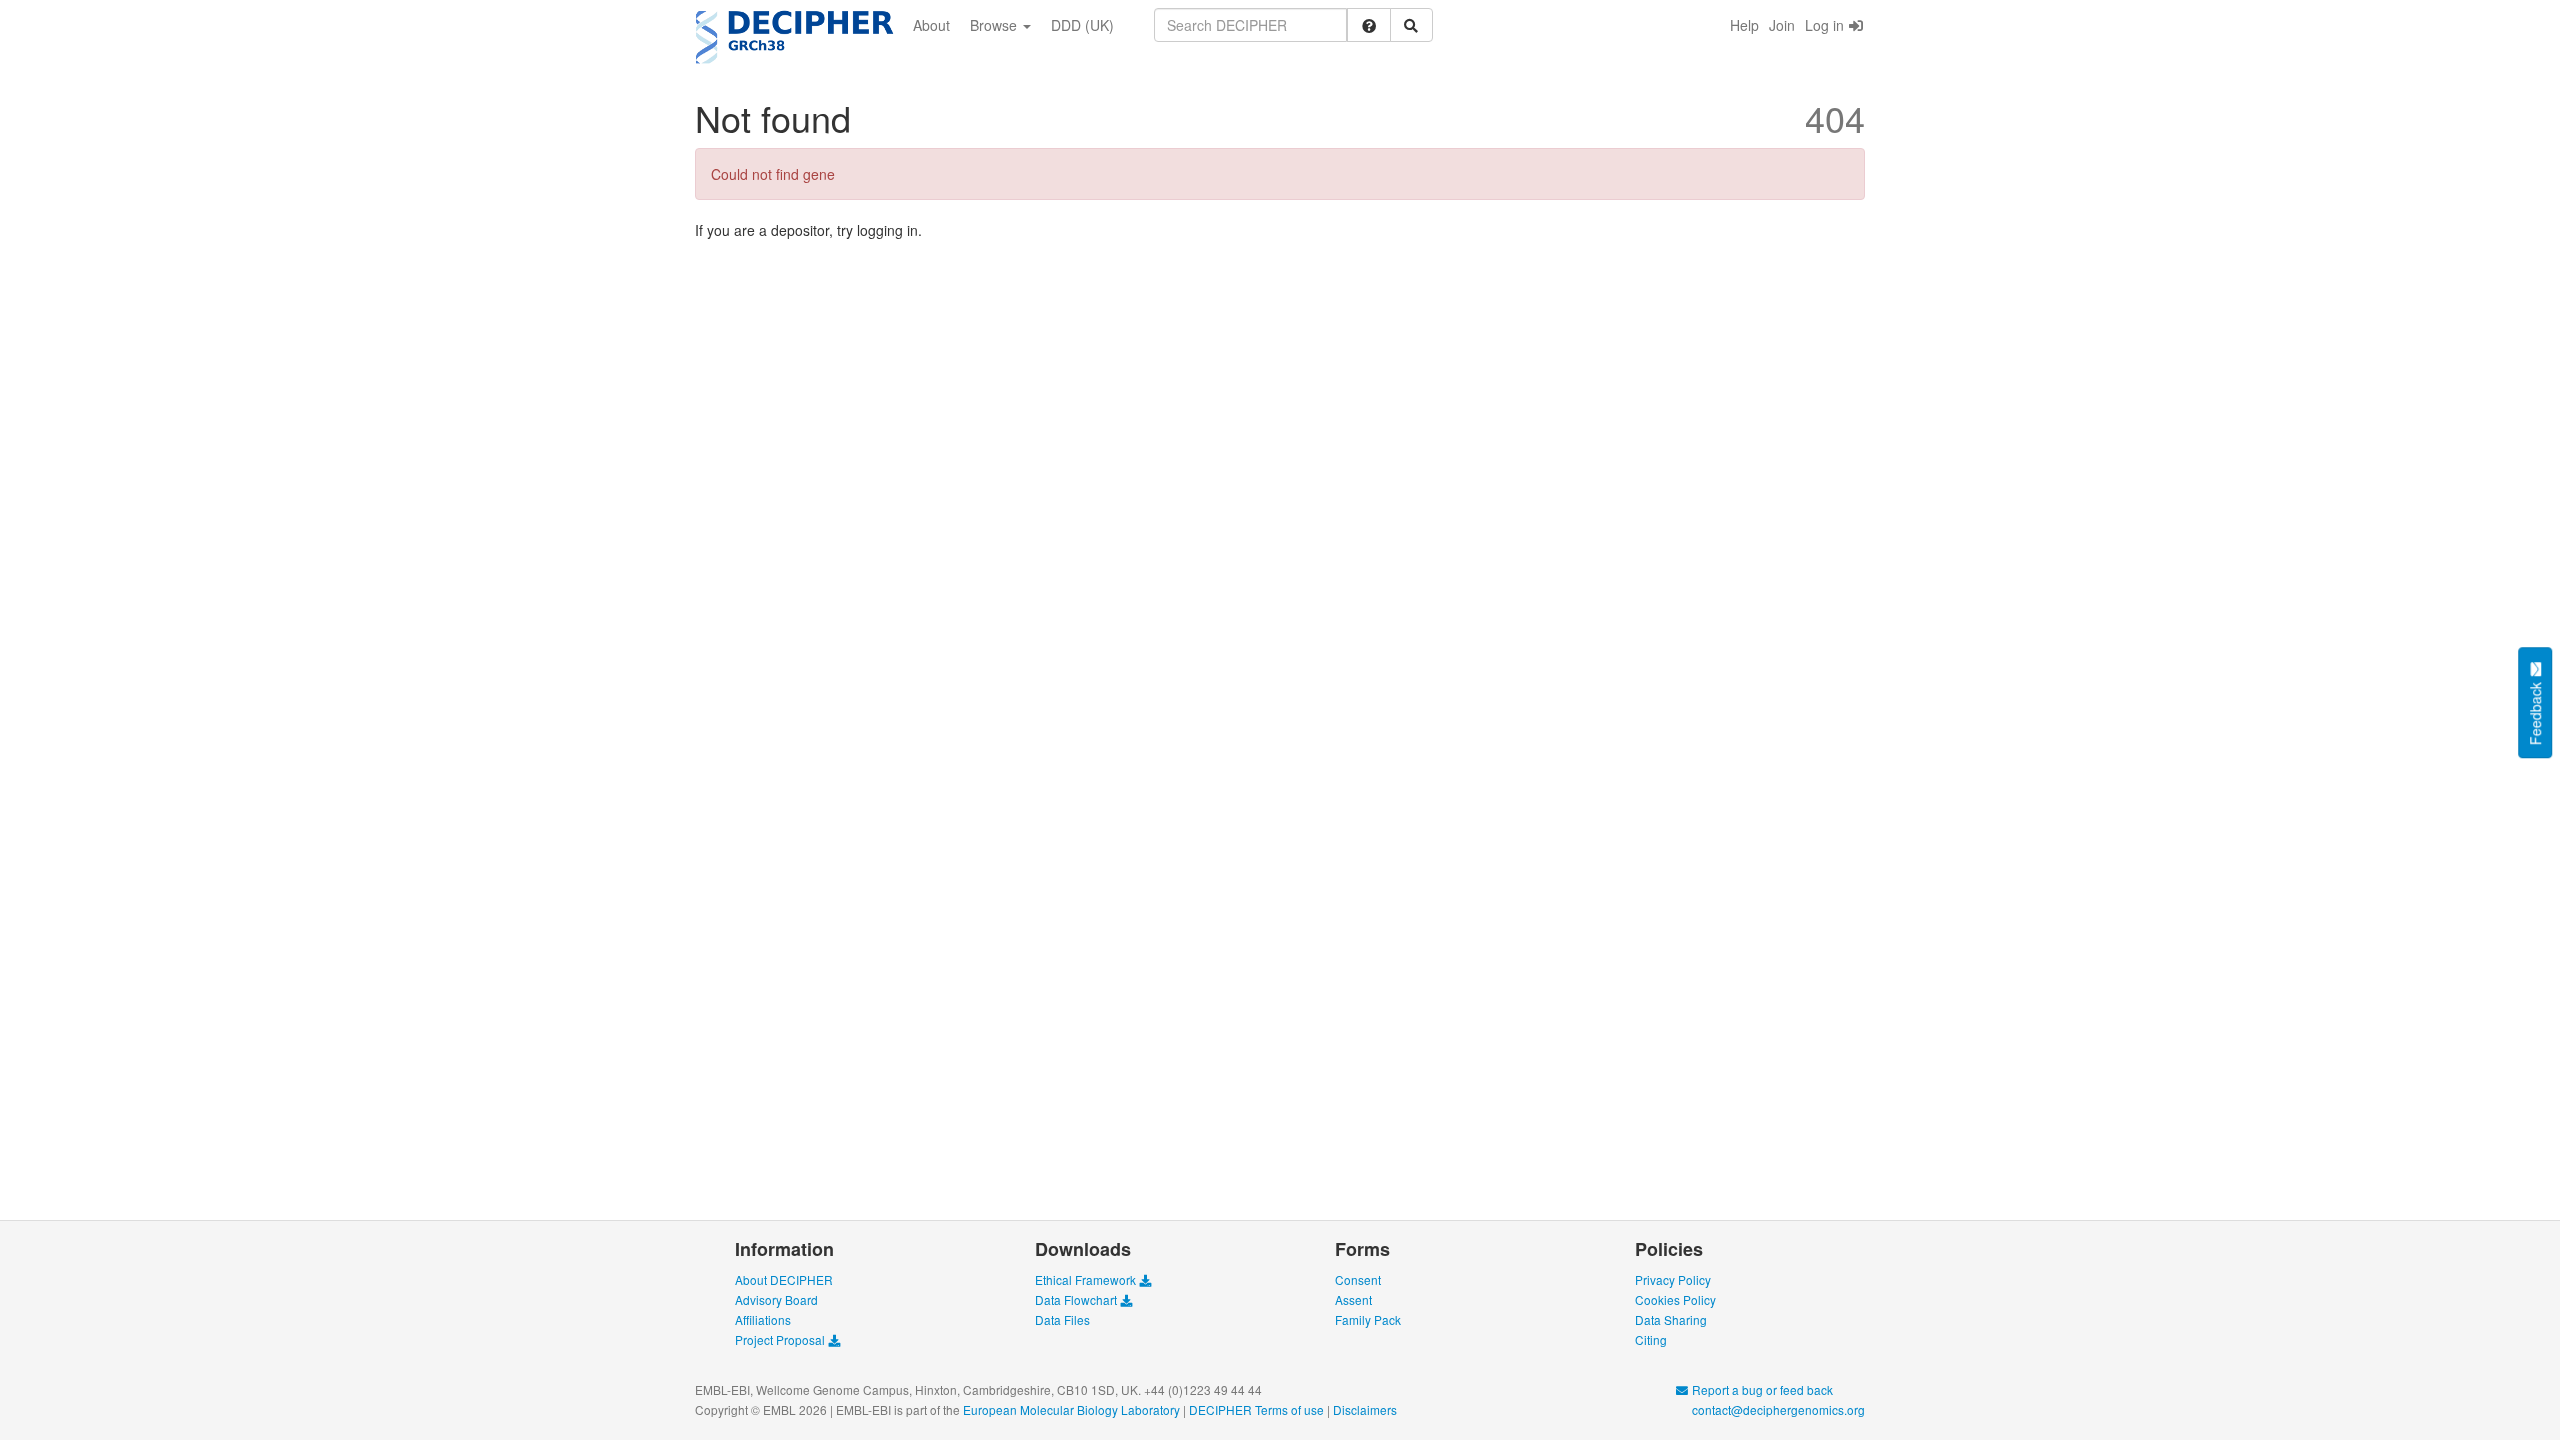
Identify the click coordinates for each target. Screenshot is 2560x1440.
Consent (1358, 1279)
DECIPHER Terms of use (1256, 1409)
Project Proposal (781, 1339)
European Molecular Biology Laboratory (1071, 1409)
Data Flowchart (1077, 1299)
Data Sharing (1671, 1319)
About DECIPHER (784, 1279)
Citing (1651, 1339)
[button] (1369, 25)
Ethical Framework (1087, 1279)
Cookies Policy (1675, 1299)
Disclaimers (1365, 1409)
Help (1744, 25)
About (931, 25)
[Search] (1412, 25)
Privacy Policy (1673, 1279)
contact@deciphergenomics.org (1777, 1409)
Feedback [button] (2535, 711)
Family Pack (1368, 1319)
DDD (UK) (1082, 25)
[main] (1280, 164)
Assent (1353, 1299)
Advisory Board (776, 1299)
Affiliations (763, 1319)
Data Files (1062, 1319)
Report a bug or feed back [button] (1761, 1389)
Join (1782, 25)
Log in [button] (1826, 25)
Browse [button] (995, 25)
